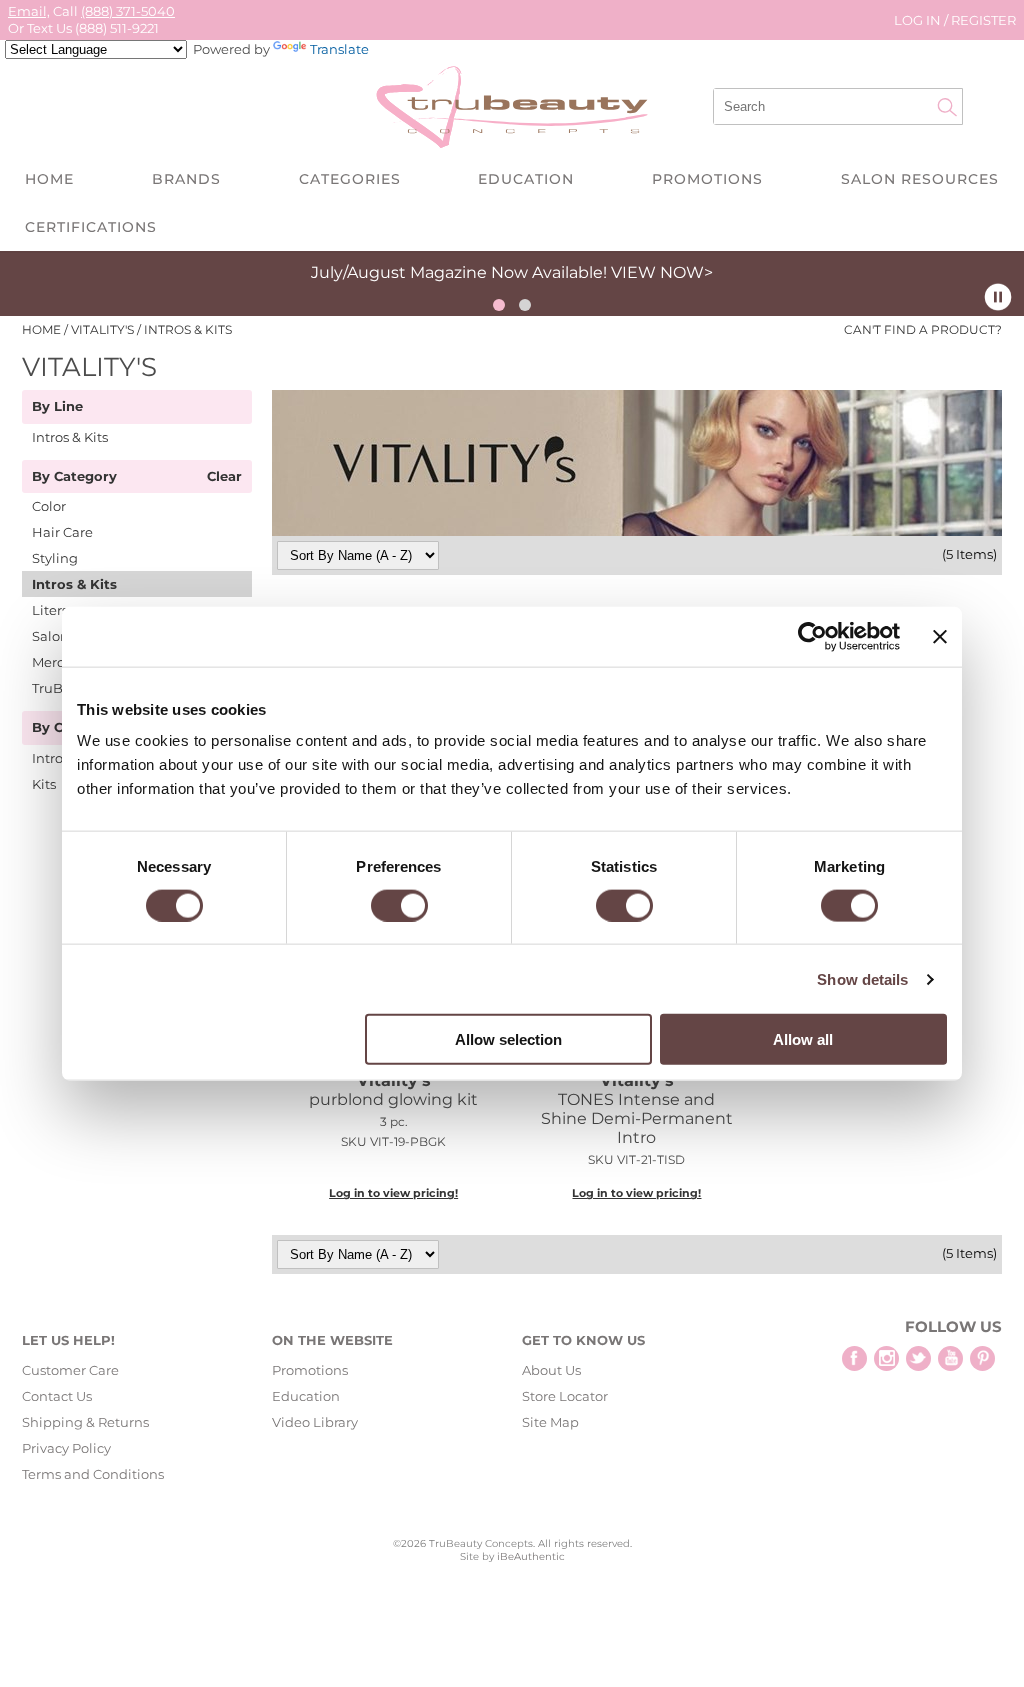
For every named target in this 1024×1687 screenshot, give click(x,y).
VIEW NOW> (662, 272)
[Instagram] (886, 1358)
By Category (74, 477)
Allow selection (508, 1039)
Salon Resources (920, 179)
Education (526, 179)
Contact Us (57, 1396)
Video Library (315, 1422)
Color (49, 506)
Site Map (550, 1422)
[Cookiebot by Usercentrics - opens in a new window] (812, 636)
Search (947, 107)
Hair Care (62, 532)
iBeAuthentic (531, 1556)
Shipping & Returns (85, 1422)
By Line (57, 407)
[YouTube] (950, 1358)
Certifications (91, 227)
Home (49, 179)
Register (983, 20)
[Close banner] (940, 636)
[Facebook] (854, 1358)
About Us (551, 1370)
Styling (55, 558)
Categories (350, 179)
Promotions (707, 179)
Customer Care (70, 1370)
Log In (919, 20)
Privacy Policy (66, 1448)
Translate (339, 49)
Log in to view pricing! (393, 1193)
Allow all (803, 1039)
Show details (862, 978)
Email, (29, 11)
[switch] (399, 905)
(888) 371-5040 (128, 11)
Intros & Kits (70, 437)
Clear (224, 477)
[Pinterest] (982, 1358)
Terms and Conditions (93, 1474)
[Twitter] (918, 1358)
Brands (186, 179)
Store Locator (565, 1396)
